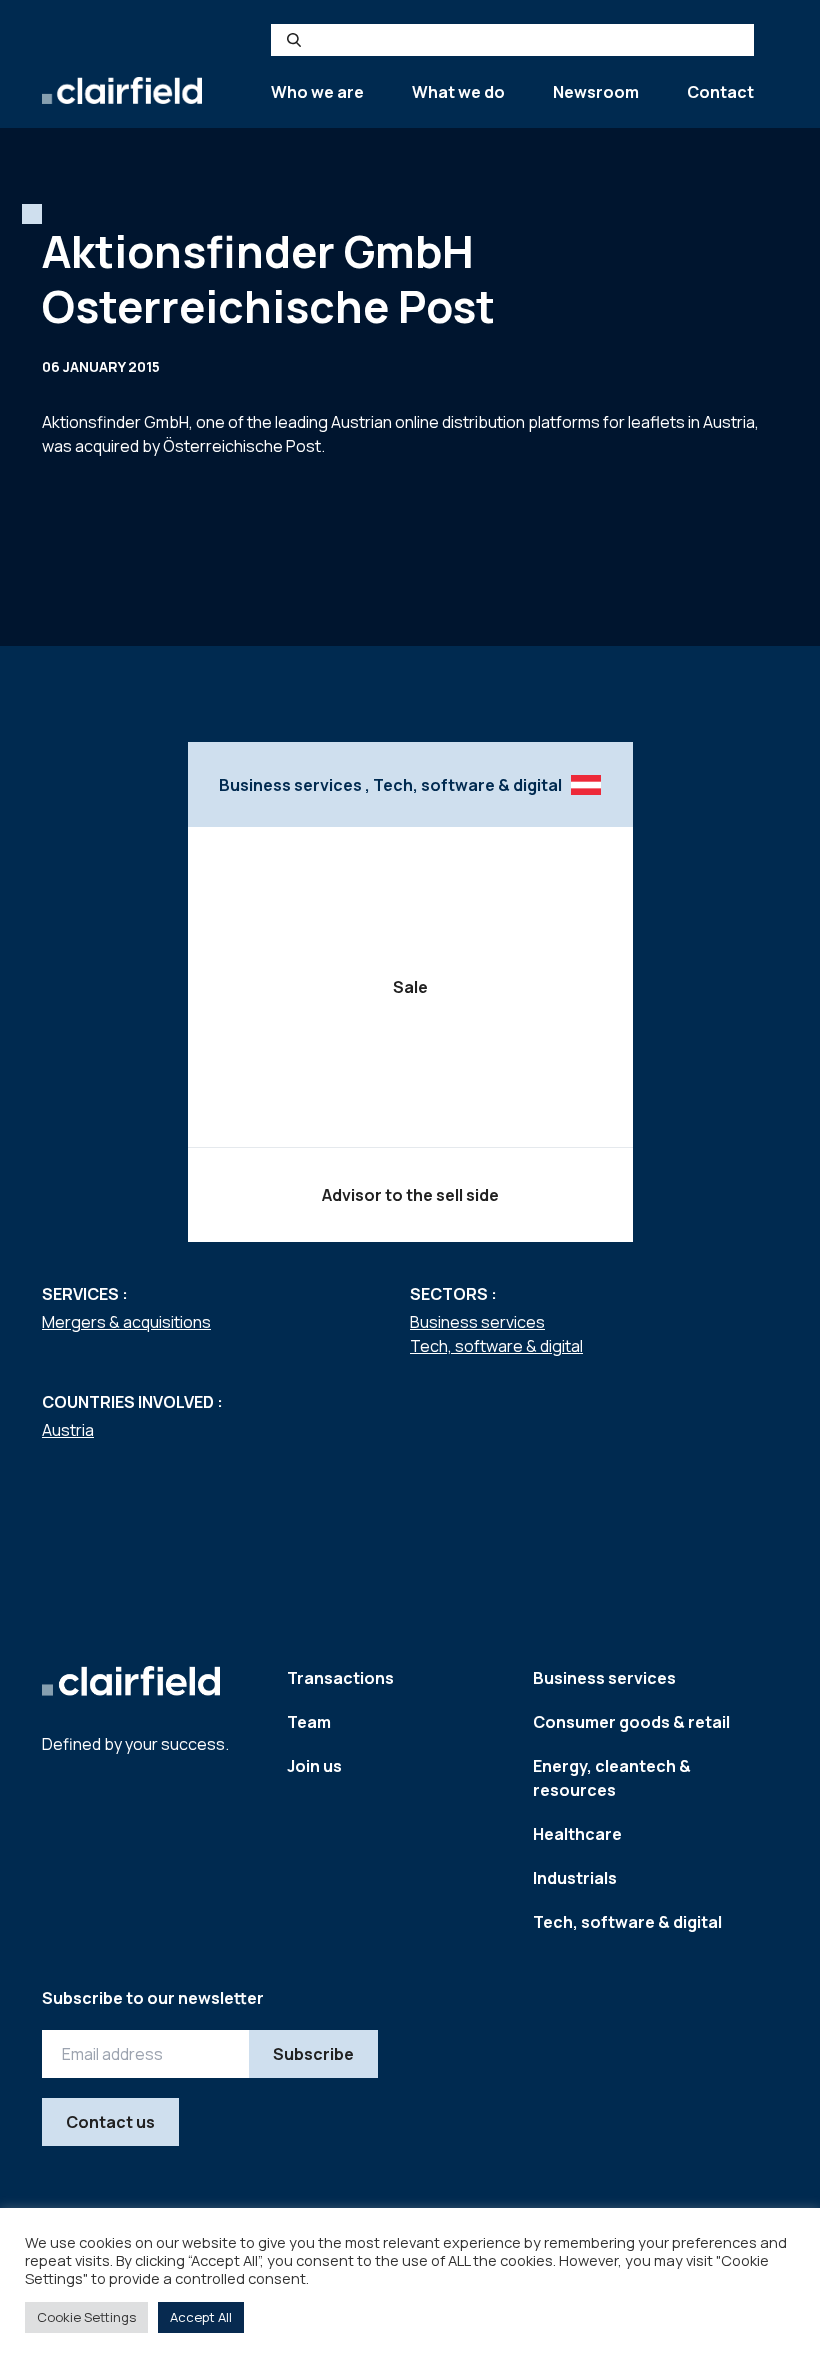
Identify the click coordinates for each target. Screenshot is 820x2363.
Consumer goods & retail (631, 1722)
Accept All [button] (201, 2317)
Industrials (575, 1878)
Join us (314, 1766)
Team (309, 1722)
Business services (477, 1322)
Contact (720, 92)
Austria (68, 1430)
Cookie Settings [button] (86, 2317)
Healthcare (577, 1834)
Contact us (110, 2122)
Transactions (340, 1678)
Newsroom (596, 92)
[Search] (294, 40)
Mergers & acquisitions (126, 1322)
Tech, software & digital (496, 1346)
